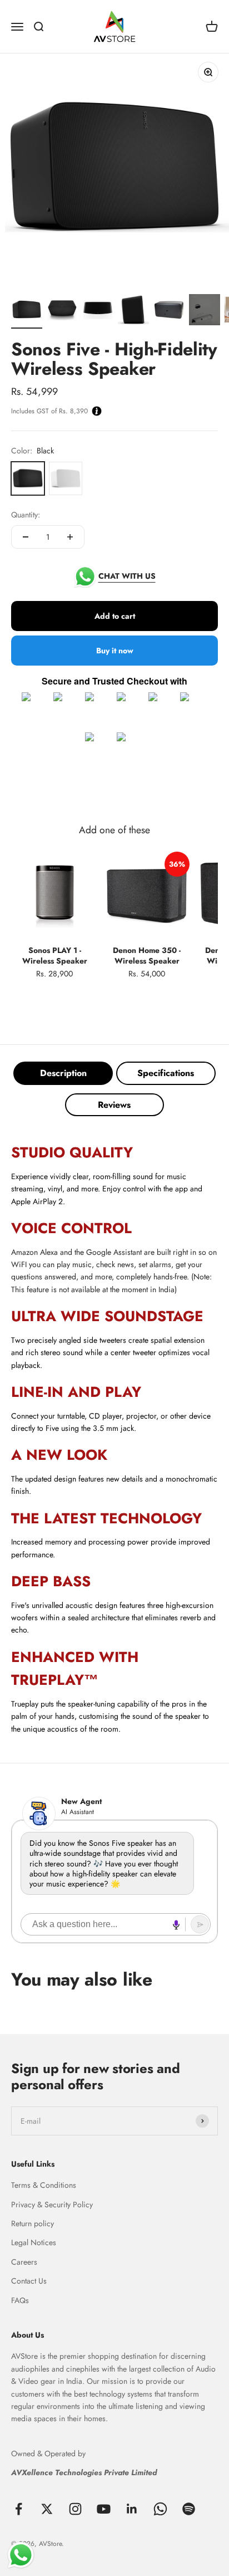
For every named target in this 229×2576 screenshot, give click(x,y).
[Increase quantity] (70, 537)
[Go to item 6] (205, 311)
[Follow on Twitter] (47, 2509)
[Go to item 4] (133, 311)
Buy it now (115, 651)
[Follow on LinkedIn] (132, 2509)
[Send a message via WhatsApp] (21, 2555)
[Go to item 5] (169, 311)
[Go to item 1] (27, 311)
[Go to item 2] (62, 311)
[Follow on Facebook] (19, 2509)
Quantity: (26, 515)
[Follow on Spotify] (189, 2509)
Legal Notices (34, 2242)
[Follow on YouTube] (104, 2509)
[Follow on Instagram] (75, 2509)
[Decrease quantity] (26, 537)
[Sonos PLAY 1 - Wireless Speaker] (54, 896)
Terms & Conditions (44, 2185)
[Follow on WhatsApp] (160, 2509)
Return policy (33, 2223)
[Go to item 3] (98, 311)
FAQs (20, 2300)
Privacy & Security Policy (52, 2204)
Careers (24, 2262)
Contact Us (29, 2281)
